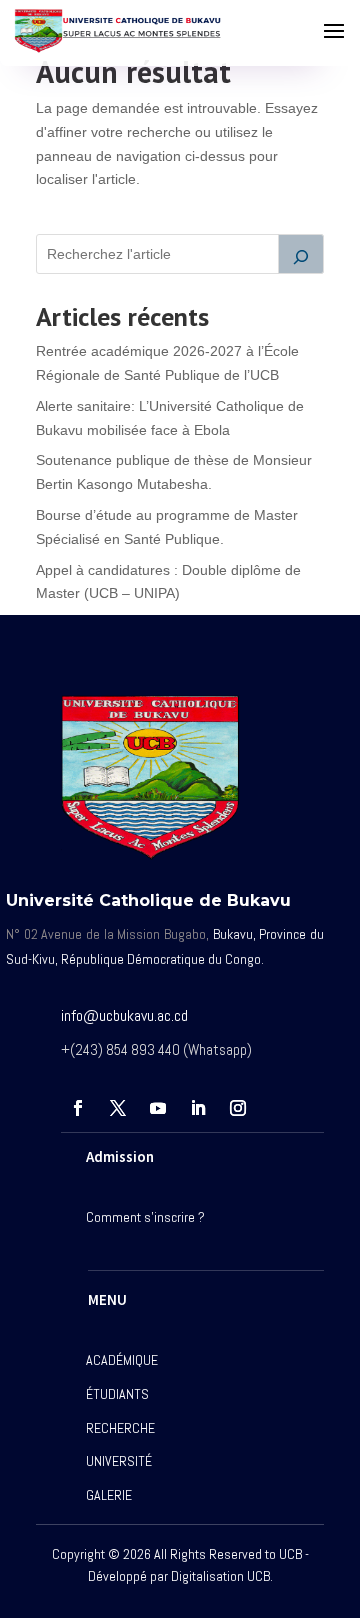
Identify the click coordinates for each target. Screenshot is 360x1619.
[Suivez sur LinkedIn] (198, 1108)
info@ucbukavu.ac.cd (124, 1015)
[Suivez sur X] (118, 1108)
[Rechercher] (301, 254)
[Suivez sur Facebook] (78, 1108)
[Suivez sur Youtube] (158, 1108)
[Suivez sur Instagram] (238, 1108)
